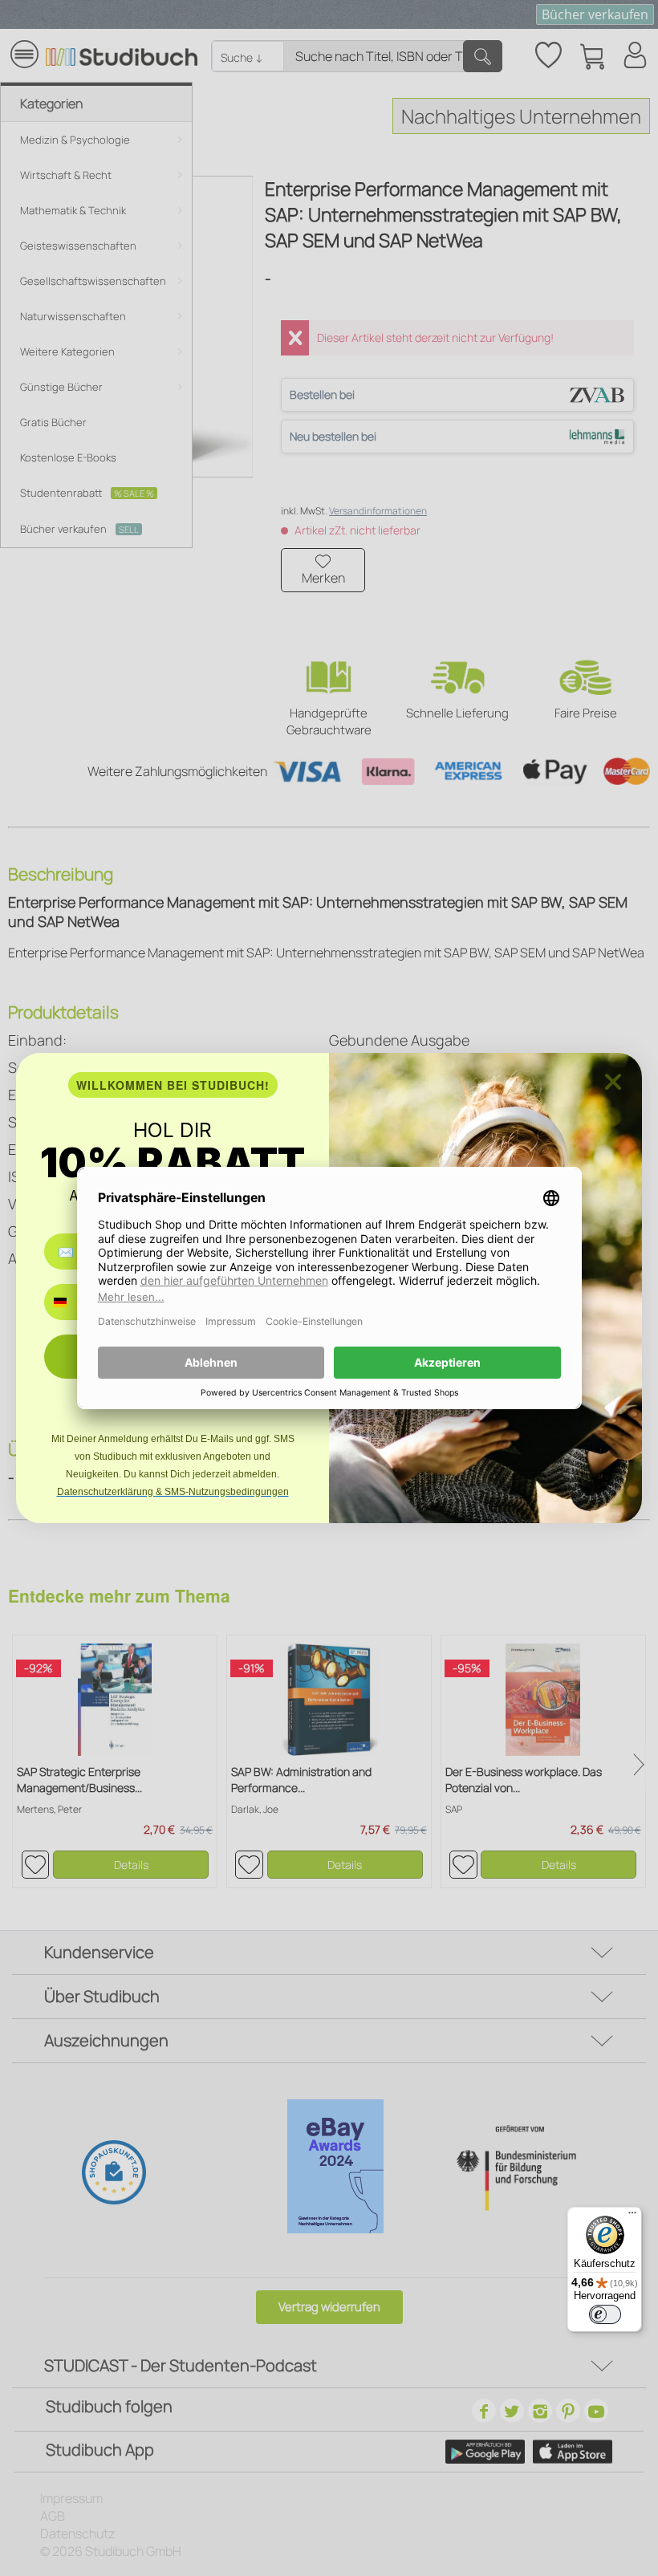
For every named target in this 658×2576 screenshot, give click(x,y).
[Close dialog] (613, 1082)
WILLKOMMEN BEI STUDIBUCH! (173, 1085)
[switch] (605, 2314)
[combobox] (72, 1302)
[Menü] (632, 2216)
